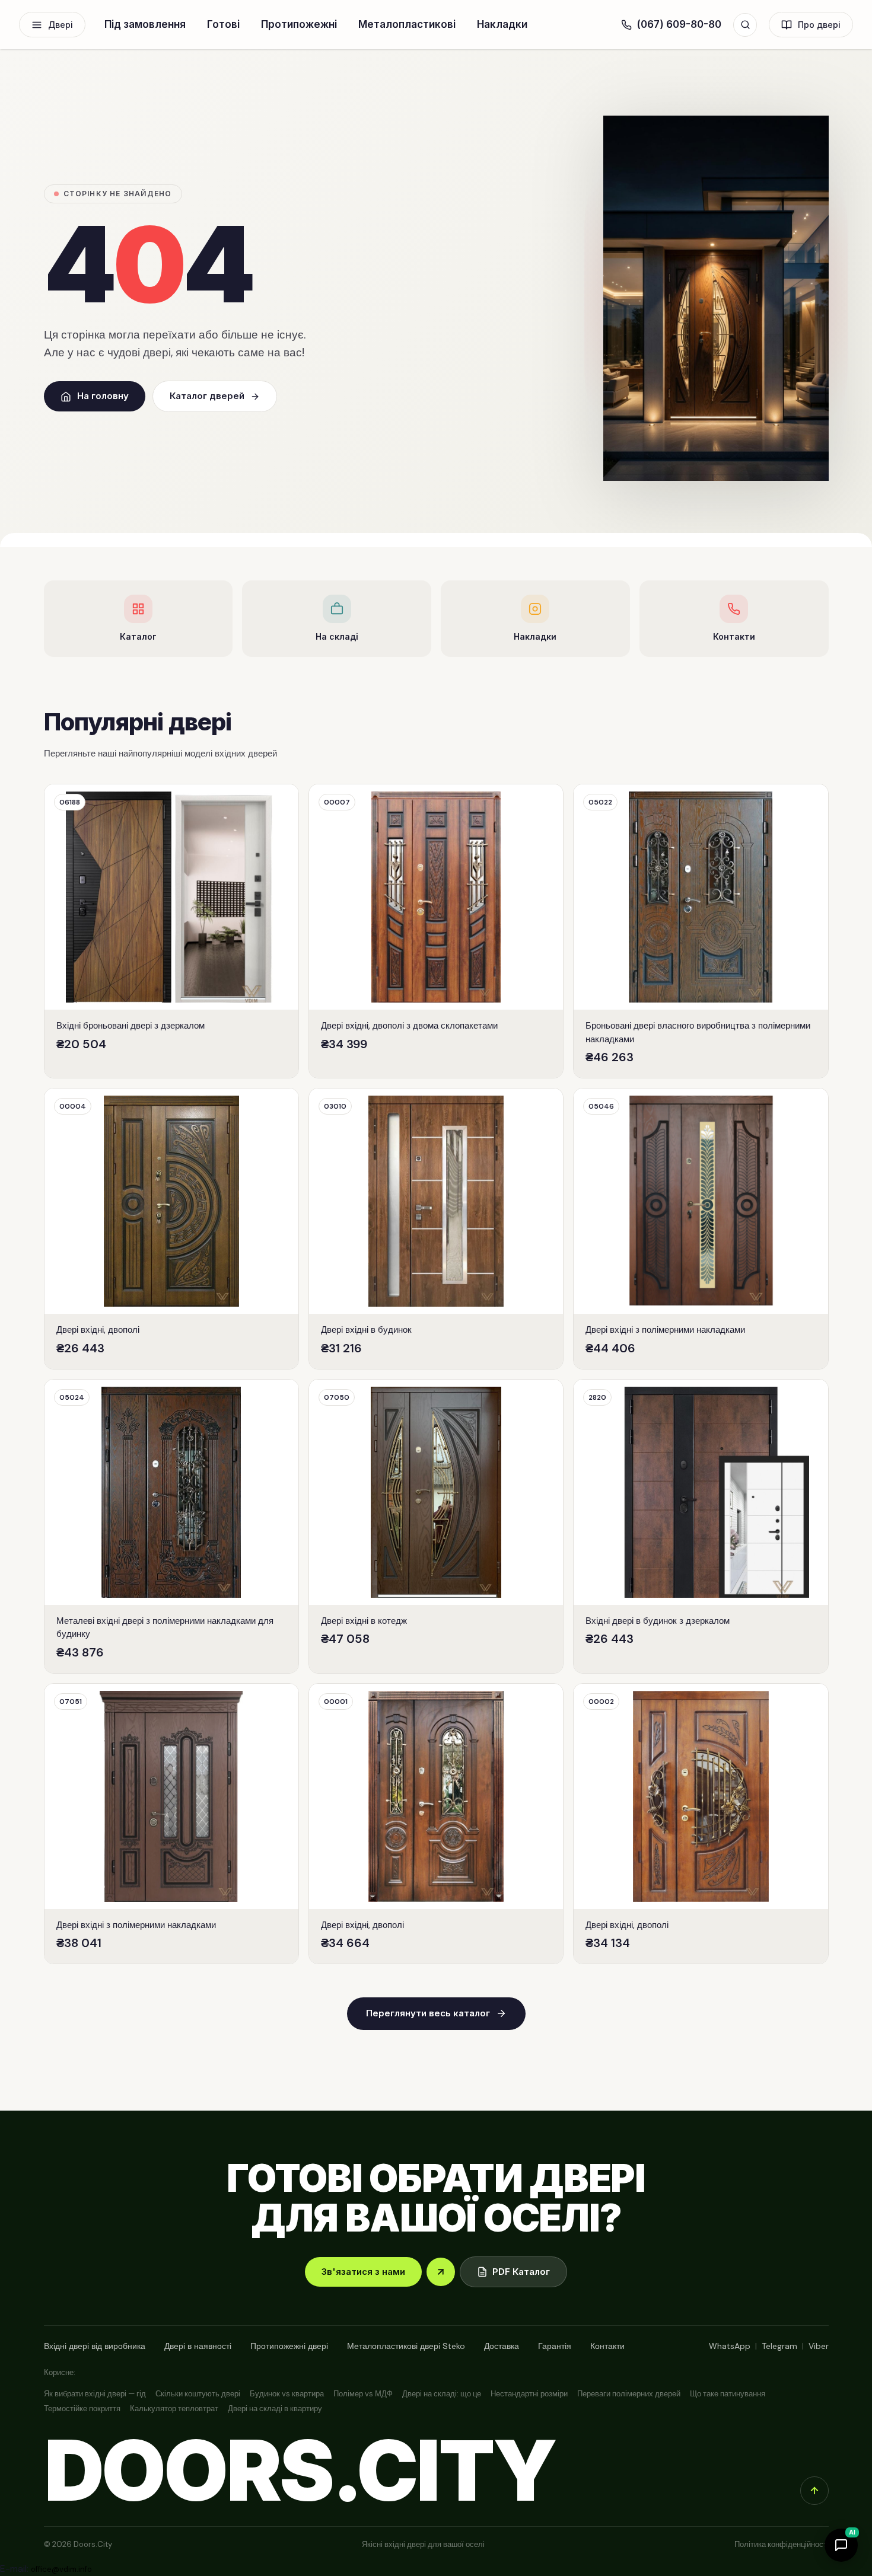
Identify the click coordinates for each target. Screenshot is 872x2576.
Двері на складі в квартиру (275, 2409)
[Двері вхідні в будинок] (436, 1229)
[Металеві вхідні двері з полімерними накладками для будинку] (171, 1526)
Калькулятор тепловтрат (174, 2409)
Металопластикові (407, 24)
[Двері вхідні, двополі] (171, 1229)
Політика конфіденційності (782, 2544)
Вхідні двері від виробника (95, 2346)
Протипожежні (299, 24)
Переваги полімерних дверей (629, 2394)
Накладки (502, 24)
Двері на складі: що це (442, 2394)
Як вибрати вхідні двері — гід (95, 2394)
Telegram (779, 2346)
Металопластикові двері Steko (406, 2346)
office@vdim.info (61, 2569)
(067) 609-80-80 (679, 24)
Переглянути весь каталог (428, 2013)
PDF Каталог (521, 2272)
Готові (223, 24)
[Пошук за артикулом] (745, 25)
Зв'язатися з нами (363, 2272)
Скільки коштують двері (198, 2394)
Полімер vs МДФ (363, 2394)
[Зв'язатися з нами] (441, 2272)
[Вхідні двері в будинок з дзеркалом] (701, 1526)
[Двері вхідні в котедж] (436, 1526)
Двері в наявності (198, 2346)
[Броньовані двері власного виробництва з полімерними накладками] (701, 931)
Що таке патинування (728, 2394)
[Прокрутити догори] (814, 2491)
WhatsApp (730, 2346)
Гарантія (555, 2346)
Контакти (607, 2346)
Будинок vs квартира (287, 2394)
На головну (103, 396)
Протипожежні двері (289, 2346)
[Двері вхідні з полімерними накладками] (701, 1229)
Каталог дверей (207, 396)
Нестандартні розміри (529, 2394)
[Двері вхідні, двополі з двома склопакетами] (436, 931)
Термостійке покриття (82, 2409)
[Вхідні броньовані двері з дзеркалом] (171, 931)
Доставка (502, 2346)
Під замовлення (145, 24)
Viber (819, 2346)
